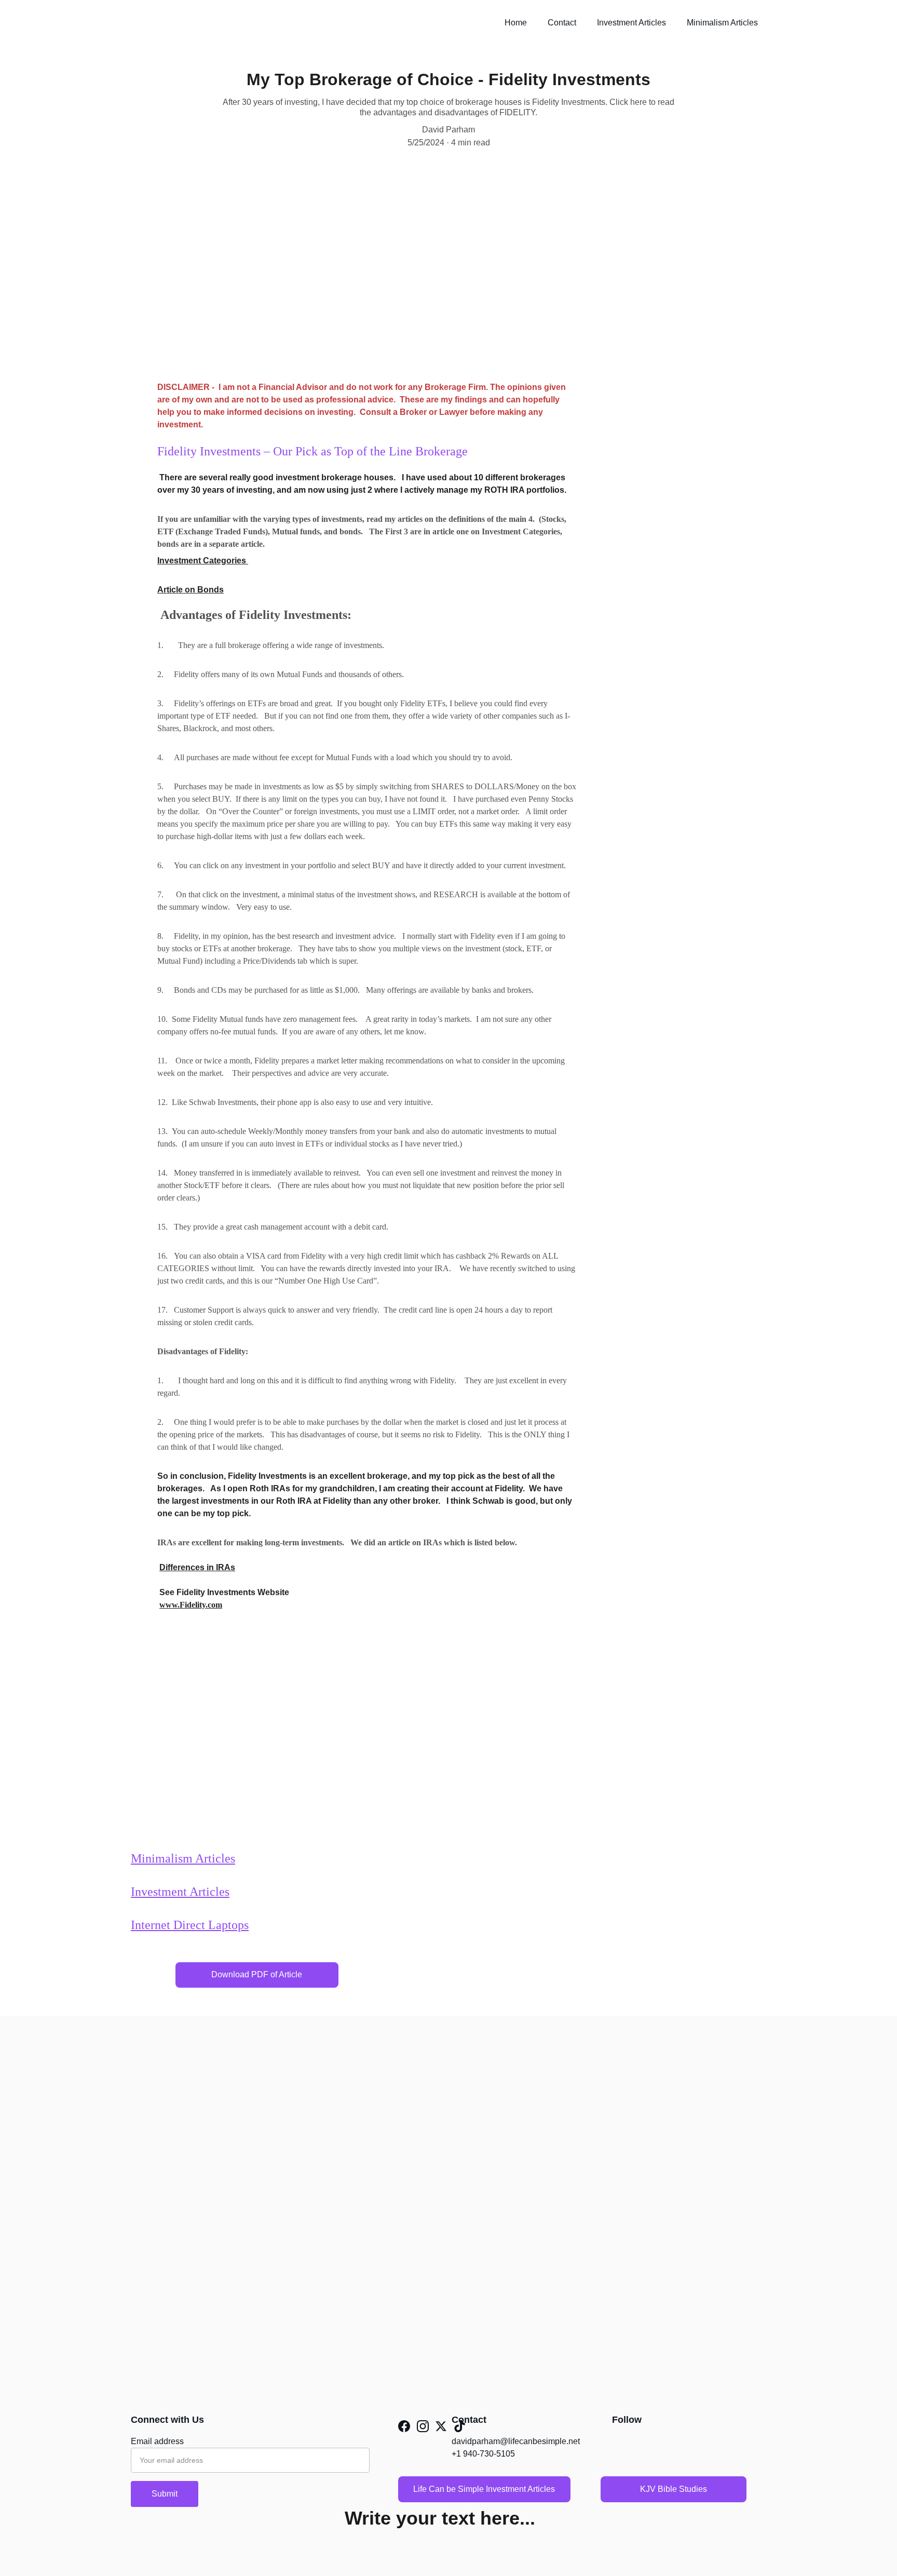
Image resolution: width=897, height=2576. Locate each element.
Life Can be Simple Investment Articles (484, 2489)
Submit (165, 2494)
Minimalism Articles (722, 23)
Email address (157, 2441)
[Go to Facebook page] (404, 2426)
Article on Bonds (191, 590)
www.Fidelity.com (191, 1605)
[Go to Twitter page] (441, 2426)
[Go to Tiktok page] (460, 2426)
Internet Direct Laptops (190, 1925)
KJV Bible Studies (674, 2489)
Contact (562, 23)
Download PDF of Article (257, 1974)
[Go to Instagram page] (423, 2426)
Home (516, 23)
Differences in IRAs (197, 1567)
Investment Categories (202, 561)
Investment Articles (631, 23)
